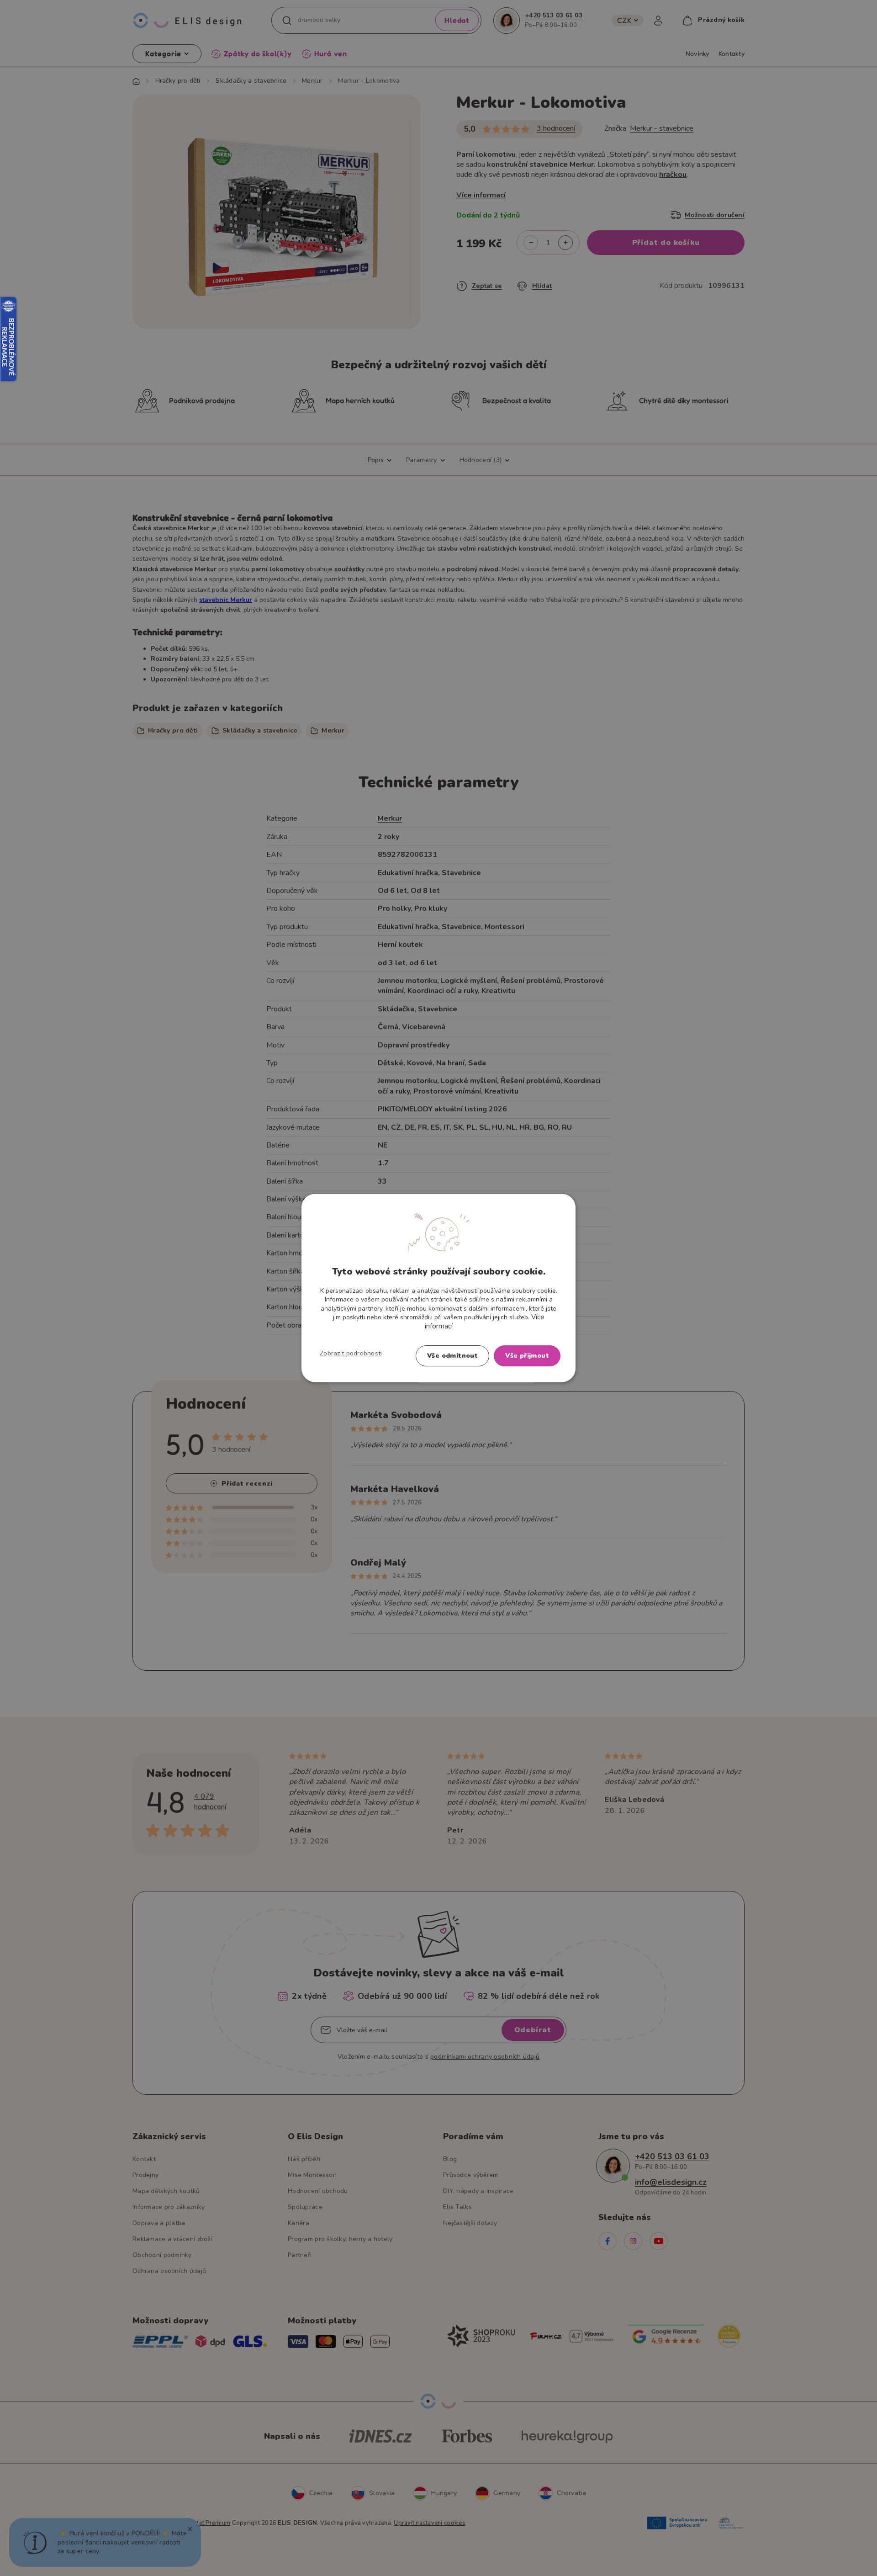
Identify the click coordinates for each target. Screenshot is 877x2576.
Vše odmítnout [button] (452, 1356)
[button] (351, 1354)
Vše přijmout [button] (527, 1356)
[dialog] (438, 1288)
